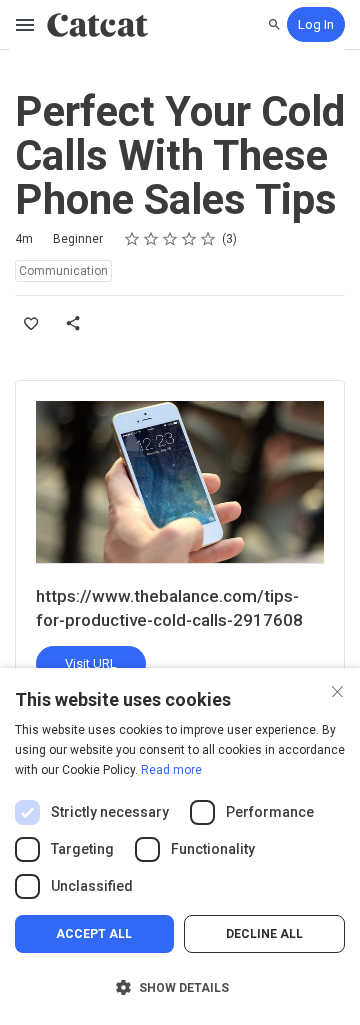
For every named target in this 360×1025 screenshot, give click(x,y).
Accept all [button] (94, 934)
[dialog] (180, 846)
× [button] (337, 689)
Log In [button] (316, 24)
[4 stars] (189, 239)
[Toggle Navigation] (26, 25)
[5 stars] (208, 239)
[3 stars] (170, 239)
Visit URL (91, 663)
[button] (180, 988)
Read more (171, 770)
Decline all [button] (264, 934)
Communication (63, 271)
